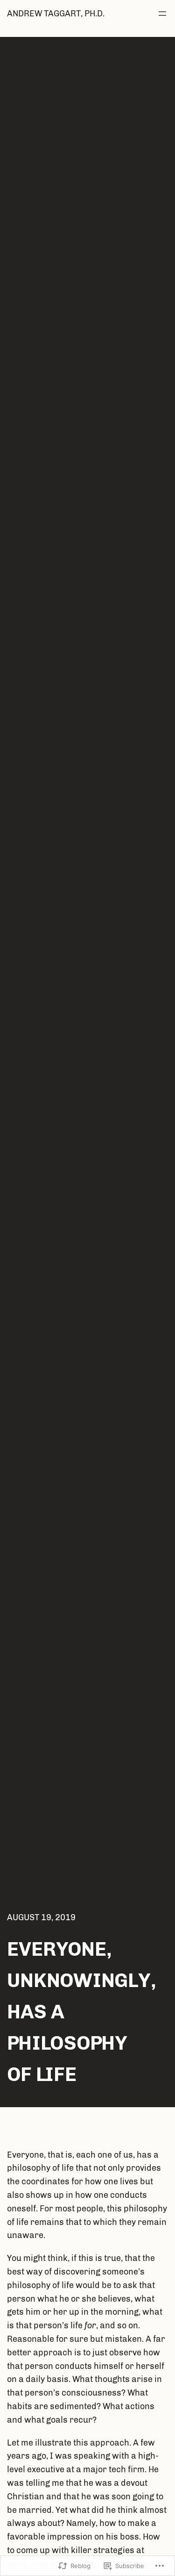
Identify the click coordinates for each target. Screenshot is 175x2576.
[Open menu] (162, 14)
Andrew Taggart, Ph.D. (56, 14)
